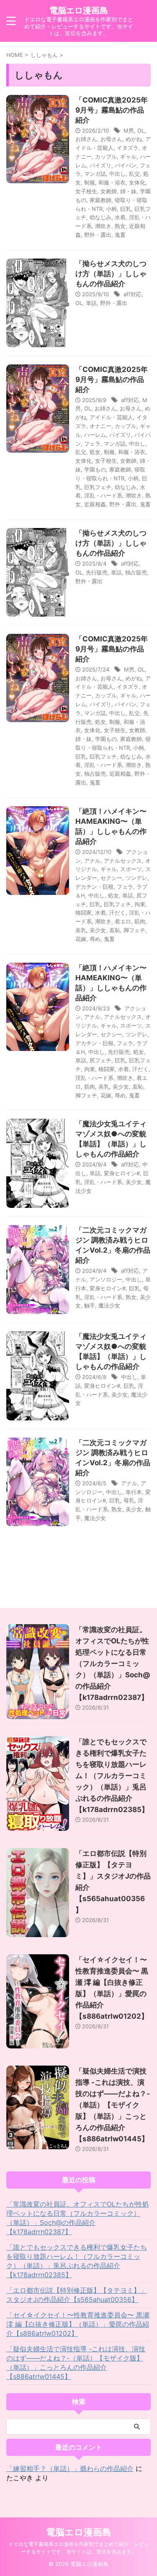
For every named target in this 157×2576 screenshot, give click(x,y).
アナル (92, 861)
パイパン (126, 165)
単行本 (134, 1492)
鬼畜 (120, 235)
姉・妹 (128, 191)
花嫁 (81, 939)
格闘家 (84, 912)
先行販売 (97, 572)
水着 (120, 217)
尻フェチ (100, 1060)
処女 (95, 452)
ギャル (128, 156)
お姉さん (86, 139)
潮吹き (103, 226)
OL (141, 131)
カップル (106, 156)
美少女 (98, 930)
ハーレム (95, 435)
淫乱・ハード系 (103, 495)
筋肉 (140, 921)
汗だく (117, 912)
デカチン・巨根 (94, 887)
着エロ (123, 921)
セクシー (111, 878)
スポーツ (131, 869)
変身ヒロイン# (122, 1173)
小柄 (111, 209)
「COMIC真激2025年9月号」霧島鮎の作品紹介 (112, 110)
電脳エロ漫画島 (79, 10)
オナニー (100, 426)
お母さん (111, 139)
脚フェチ (134, 930)
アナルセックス (123, 861)
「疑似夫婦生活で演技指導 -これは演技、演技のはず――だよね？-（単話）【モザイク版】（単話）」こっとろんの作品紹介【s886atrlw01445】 (113, 2105)
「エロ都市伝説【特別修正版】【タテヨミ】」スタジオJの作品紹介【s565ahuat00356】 (77, 2295)
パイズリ (100, 165)
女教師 (109, 191)
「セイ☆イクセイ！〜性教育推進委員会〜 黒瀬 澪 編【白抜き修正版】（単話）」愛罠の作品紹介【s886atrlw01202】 (78, 2324)
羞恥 (115, 930)
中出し (117, 174)
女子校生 (86, 191)
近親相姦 (95, 504)
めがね (134, 139)
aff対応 (133, 294)
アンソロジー (106, 1279)
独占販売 (136, 572)
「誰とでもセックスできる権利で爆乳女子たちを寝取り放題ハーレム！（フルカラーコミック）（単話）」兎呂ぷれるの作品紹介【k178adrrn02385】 (112, 1776)
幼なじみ (100, 217)
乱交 (134, 174)
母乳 (129, 1500)
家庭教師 (100, 200)
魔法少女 (109, 1305)
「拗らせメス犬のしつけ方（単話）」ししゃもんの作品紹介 (111, 274)
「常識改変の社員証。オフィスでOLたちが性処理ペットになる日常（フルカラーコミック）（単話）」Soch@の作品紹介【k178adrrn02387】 (113, 1664)
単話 (91, 303)
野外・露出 (98, 235)
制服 (90, 182)
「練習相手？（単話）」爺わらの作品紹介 (70, 2468)
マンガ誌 (95, 174)
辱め (95, 939)
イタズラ (128, 148)
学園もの (95, 469)
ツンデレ (136, 878)
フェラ (92, 443)
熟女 (120, 226)
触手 (90, 1305)
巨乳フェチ (98, 487)
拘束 (140, 904)
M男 (129, 131)
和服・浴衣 (112, 182)
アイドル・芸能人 (111, 417)
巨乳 (126, 209)
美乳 (81, 930)
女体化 (137, 182)
